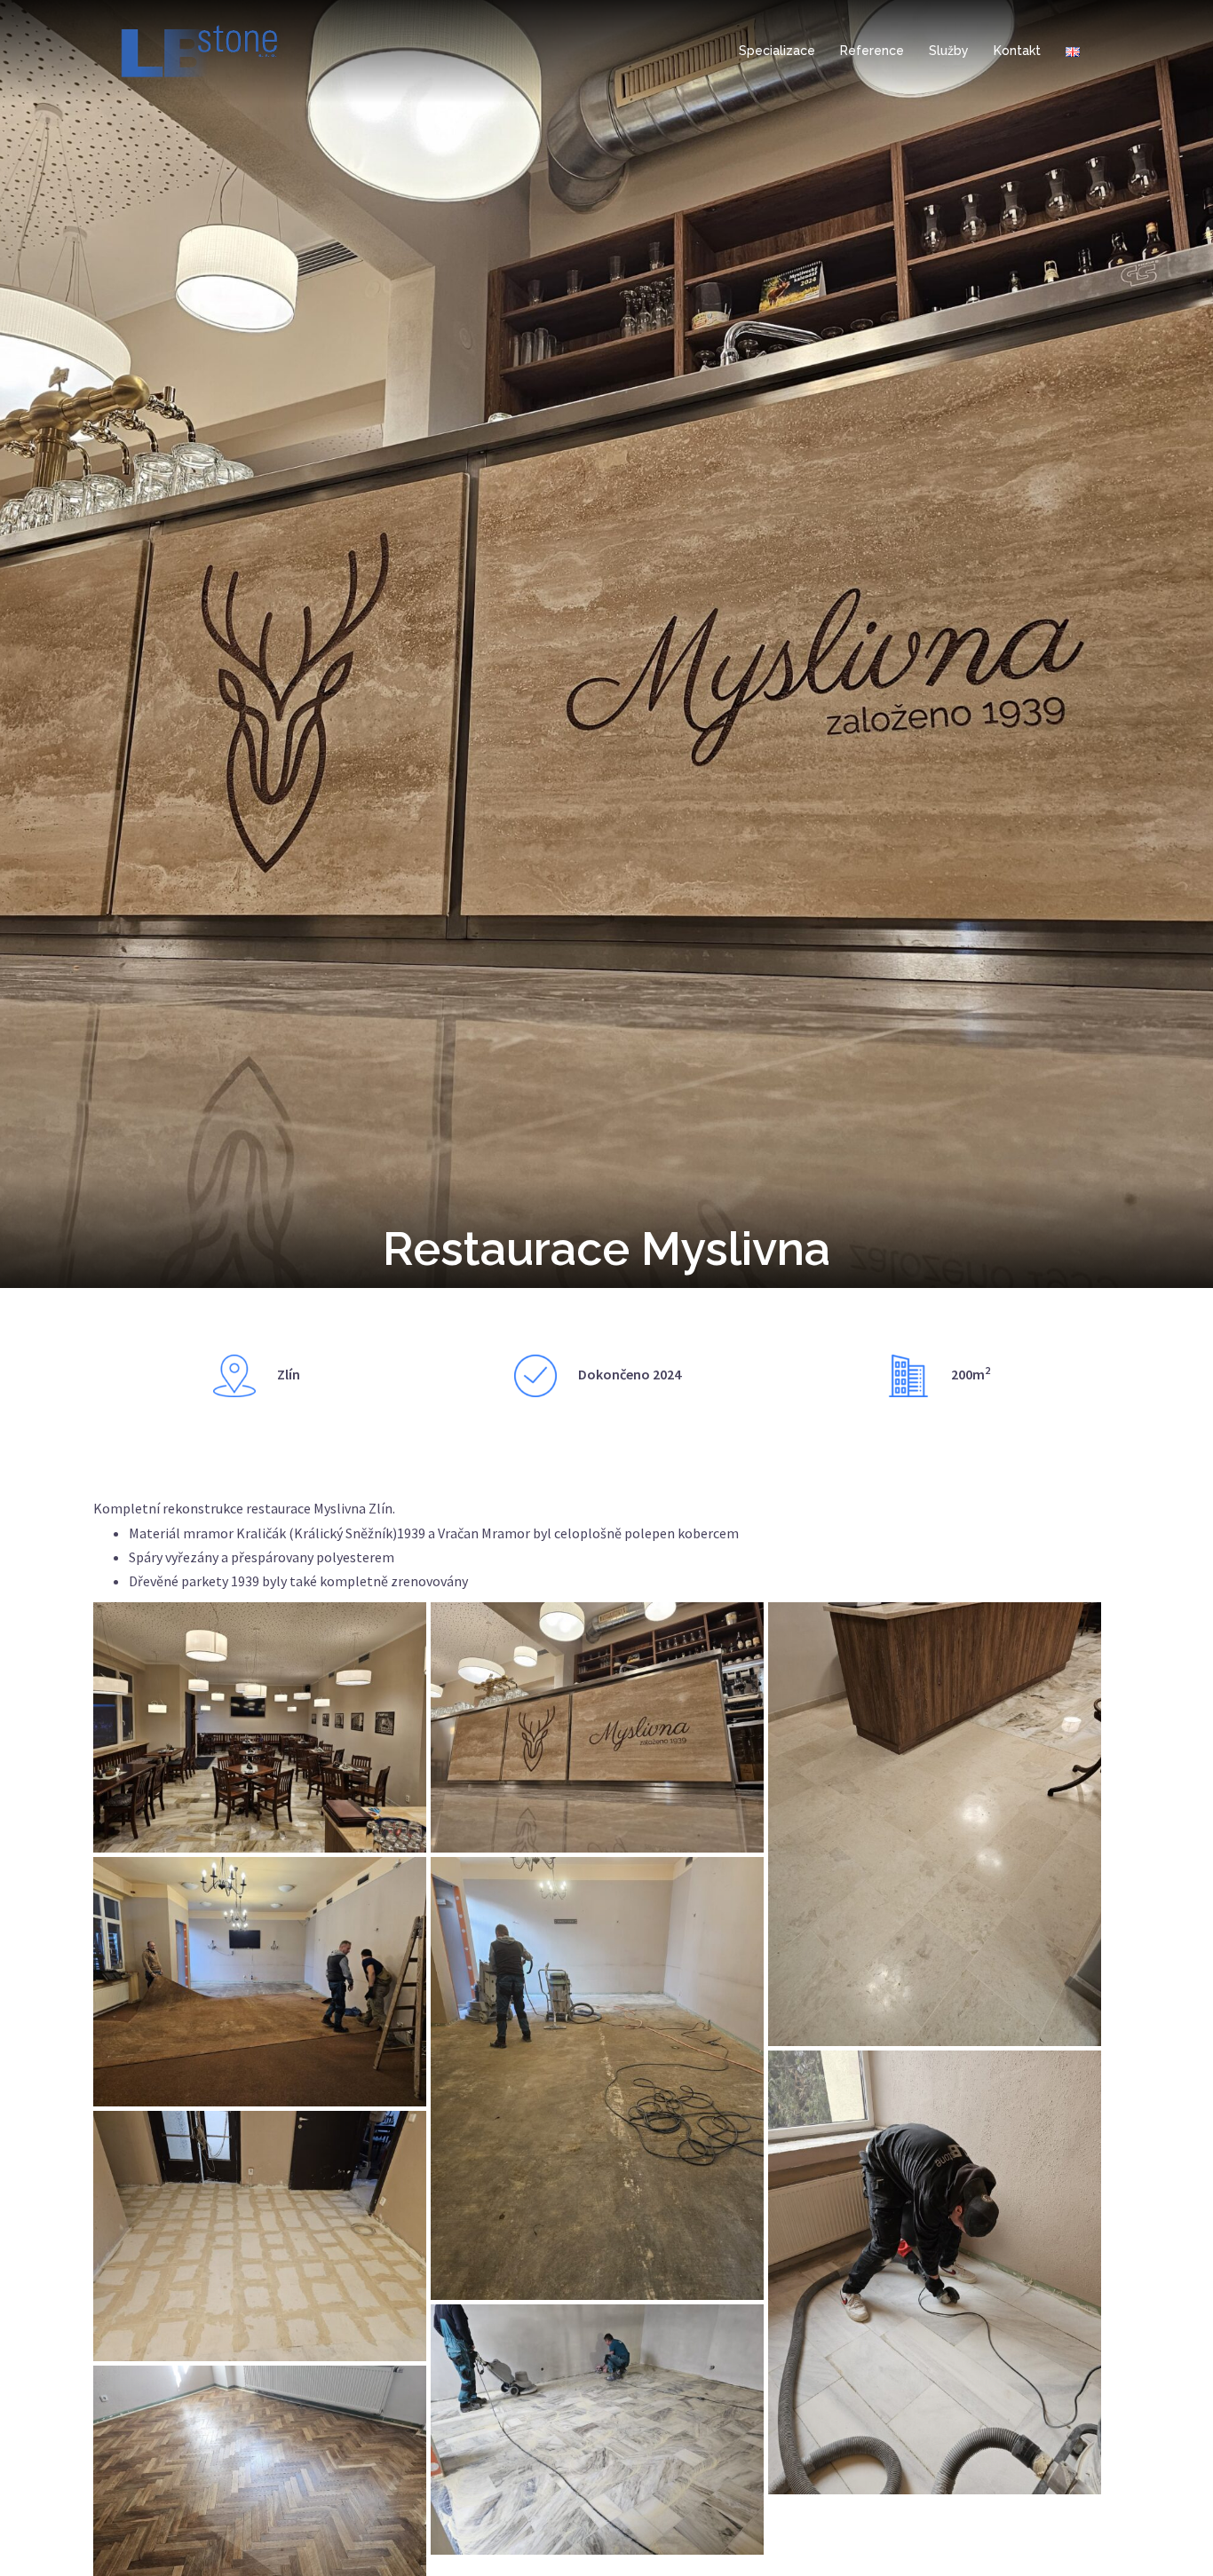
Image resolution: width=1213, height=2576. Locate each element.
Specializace (777, 51)
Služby (949, 51)
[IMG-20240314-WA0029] (597, 2430)
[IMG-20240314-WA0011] (260, 1982)
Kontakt (1017, 51)
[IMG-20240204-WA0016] (260, 1727)
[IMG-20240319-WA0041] (935, 1824)
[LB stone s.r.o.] (199, 50)
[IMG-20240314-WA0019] (935, 2272)
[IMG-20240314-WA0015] (260, 2236)
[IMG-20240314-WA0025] (597, 1727)
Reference (872, 51)
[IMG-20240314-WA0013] (597, 2079)
